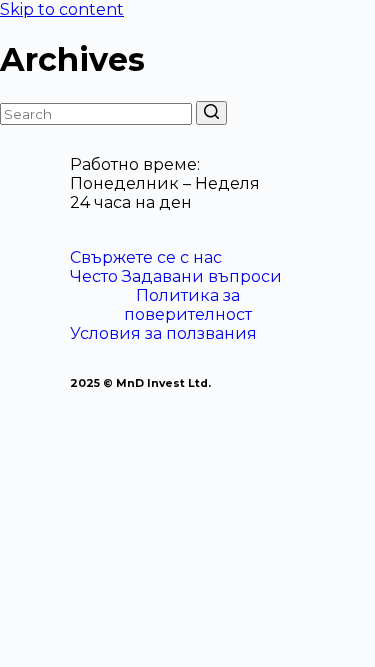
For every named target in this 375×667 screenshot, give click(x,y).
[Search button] (211, 113)
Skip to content (62, 9)
